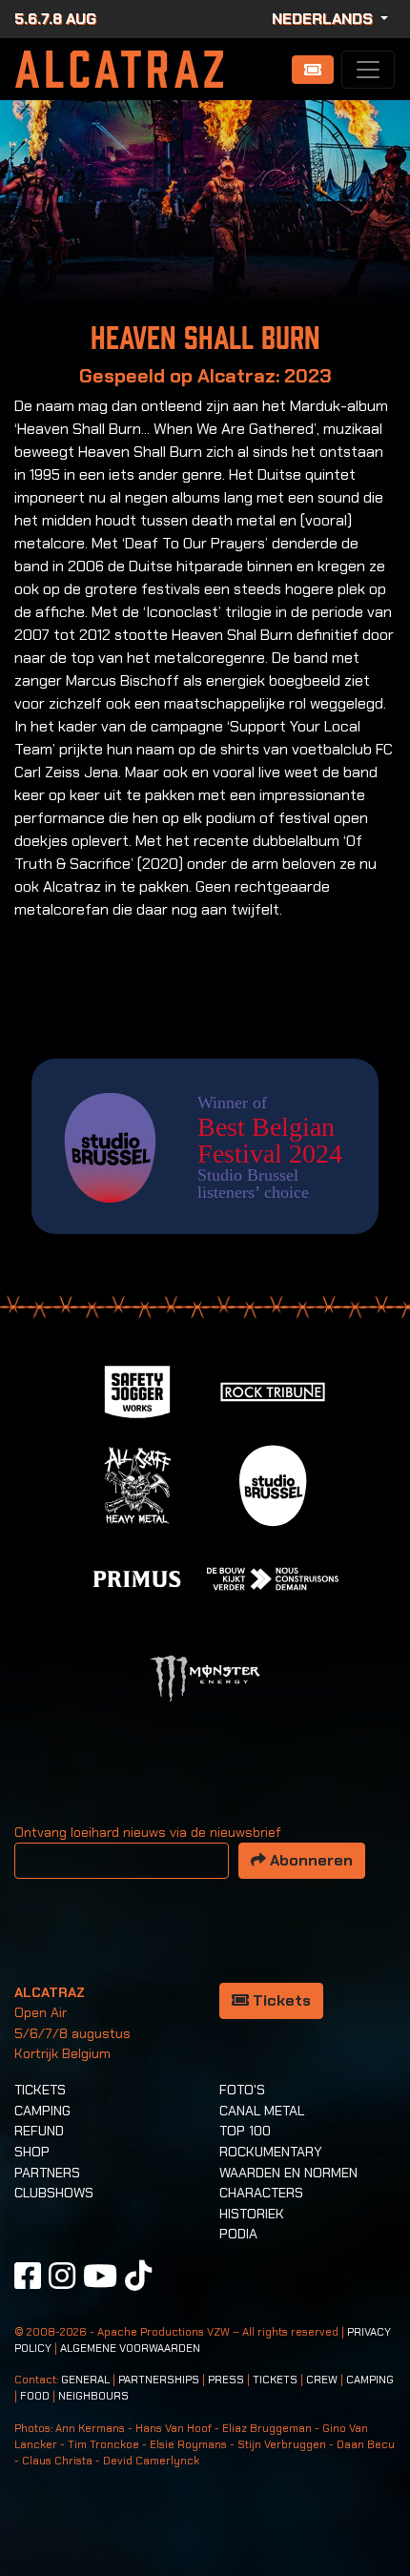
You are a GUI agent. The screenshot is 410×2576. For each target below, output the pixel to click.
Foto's (242, 2090)
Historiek (252, 2214)
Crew (322, 2380)
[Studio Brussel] (273, 1484)
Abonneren (309, 1860)
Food (35, 2396)
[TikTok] (138, 2276)
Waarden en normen (288, 2173)
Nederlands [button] (324, 19)
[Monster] (205, 1677)
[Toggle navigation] (368, 70)
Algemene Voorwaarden (130, 2349)
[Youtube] (100, 2276)
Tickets (280, 2000)
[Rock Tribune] (273, 1390)
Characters (261, 2193)
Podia (238, 2234)
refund (39, 2131)
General (85, 2380)
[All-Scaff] (137, 1484)
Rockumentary (271, 2152)
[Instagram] (62, 2276)
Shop (32, 2152)
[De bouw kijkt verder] (273, 1577)
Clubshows (54, 2193)
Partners (47, 2173)
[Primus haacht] (137, 1577)
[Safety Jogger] (137, 1390)
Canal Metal (262, 2111)
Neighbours (93, 2396)
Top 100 (245, 2131)
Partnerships (159, 2380)
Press (226, 2380)
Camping (42, 2111)
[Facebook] (28, 2276)
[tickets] (313, 70)
